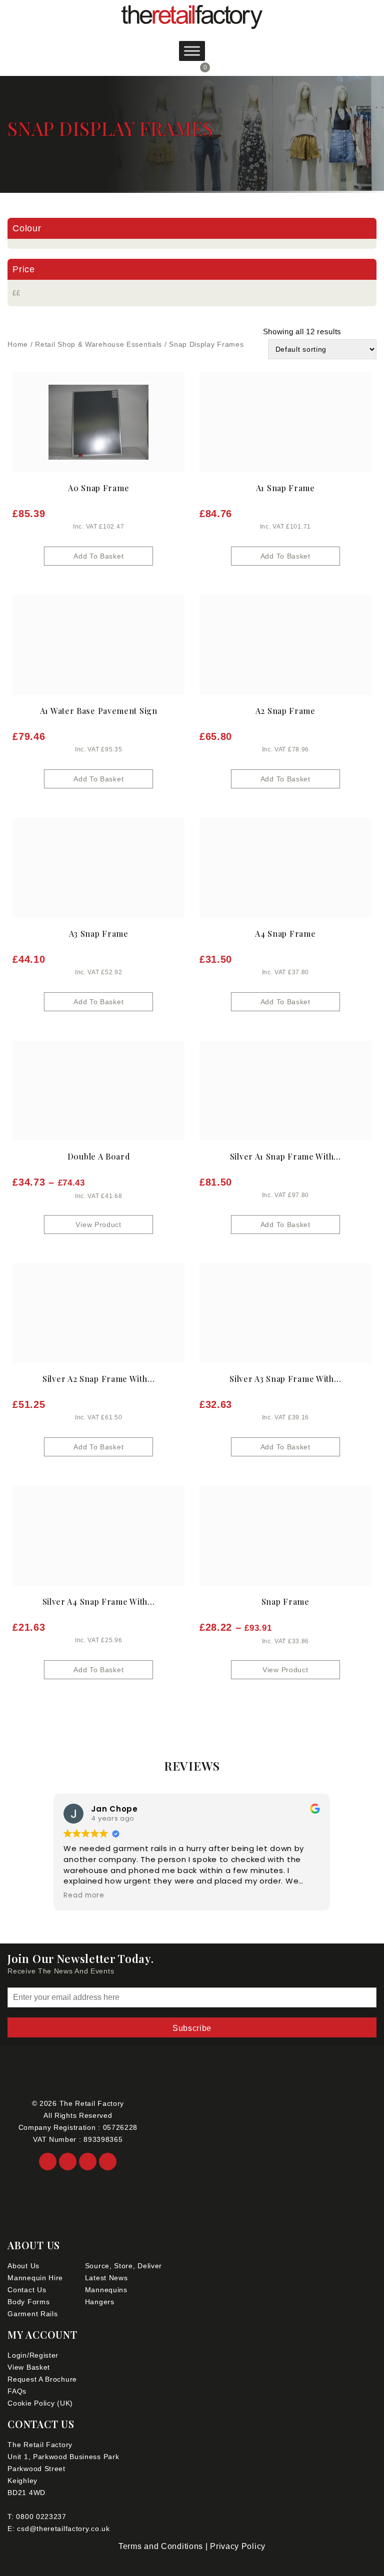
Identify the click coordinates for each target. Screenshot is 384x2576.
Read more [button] (84, 1896)
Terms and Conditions (161, 2546)
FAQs (17, 2391)
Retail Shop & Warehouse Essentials (98, 344)
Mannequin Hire (35, 2278)
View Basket (29, 2367)
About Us (23, 2266)
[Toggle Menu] (192, 51)
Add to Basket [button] (98, 556)
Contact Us (27, 2290)
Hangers (100, 2302)
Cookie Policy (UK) (40, 2403)
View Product (98, 1225)
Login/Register (33, 2355)
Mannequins (106, 2290)
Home (18, 344)
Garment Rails (32, 2314)
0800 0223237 (41, 2517)
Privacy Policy (238, 2546)
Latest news (106, 2278)
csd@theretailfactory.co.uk (63, 2529)
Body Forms (28, 2302)
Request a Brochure (42, 2379)
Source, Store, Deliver (123, 2266)
